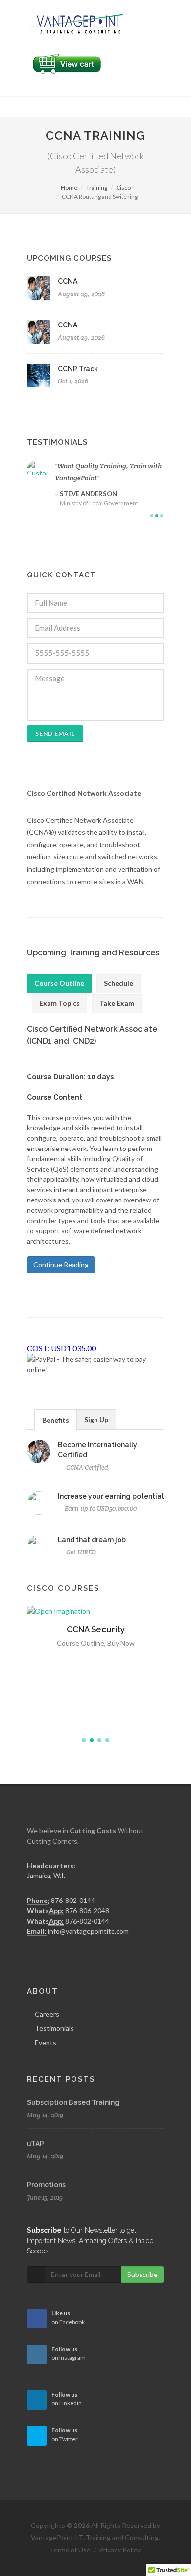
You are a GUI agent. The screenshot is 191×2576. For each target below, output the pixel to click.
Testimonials (54, 2028)
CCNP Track (78, 369)
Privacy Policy (120, 2550)
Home (69, 188)
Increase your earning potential (111, 1496)
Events (46, 2042)
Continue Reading (61, 1264)
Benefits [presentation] (56, 1420)
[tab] (59, 984)
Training (97, 188)
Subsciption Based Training (73, 2102)
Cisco (123, 188)
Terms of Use (70, 2550)
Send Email (55, 734)
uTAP (36, 2144)
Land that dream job (92, 1540)
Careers (47, 2014)
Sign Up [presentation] (96, 1419)
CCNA (68, 281)
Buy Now (121, 1643)
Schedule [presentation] (119, 983)
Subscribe (143, 2274)
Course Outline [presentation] (59, 983)
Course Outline (81, 1643)
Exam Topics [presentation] (60, 1003)
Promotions (46, 2185)
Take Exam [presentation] (117, 1003)
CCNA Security (96, 1629)
